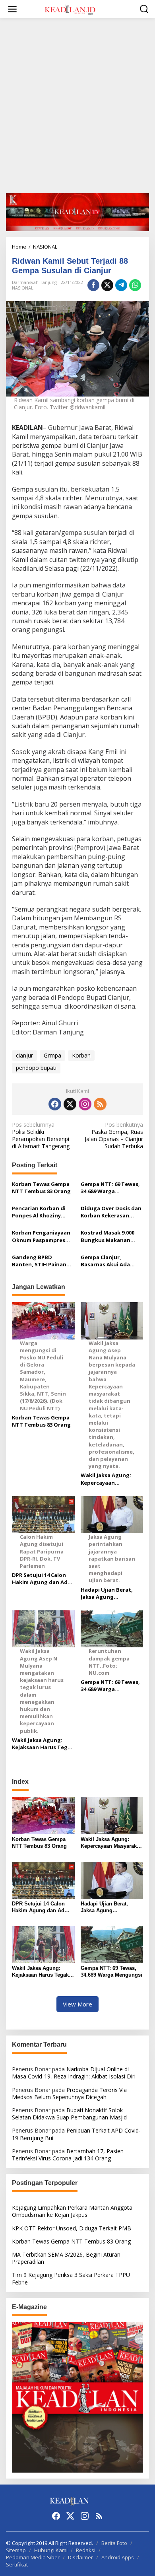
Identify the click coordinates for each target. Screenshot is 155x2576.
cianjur (24, 1055)
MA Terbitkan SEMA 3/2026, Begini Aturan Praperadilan (66, 2258)
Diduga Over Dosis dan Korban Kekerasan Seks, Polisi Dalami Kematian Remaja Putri (111, 1212)
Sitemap (16, 2550)
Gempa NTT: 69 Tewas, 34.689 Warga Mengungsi (110, 1188)
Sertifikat (17, 2564)
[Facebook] (55, 1104)
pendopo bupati (36, 1068)
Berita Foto (114, 2543)
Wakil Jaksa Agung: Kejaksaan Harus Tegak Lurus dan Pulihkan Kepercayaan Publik (43, 1744)
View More (77, 2004)
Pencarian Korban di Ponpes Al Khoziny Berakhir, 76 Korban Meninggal (39, 1212)
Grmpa (52, 1055)
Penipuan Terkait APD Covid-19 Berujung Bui (76, 2134)
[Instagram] (85, 1104)
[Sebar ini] (93, 285)
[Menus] (12, 9)
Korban (81, 1055)
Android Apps (118, 2557)
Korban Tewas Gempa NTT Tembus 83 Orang (41, 1188)
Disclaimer (80, 2557)
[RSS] (100, 1104)
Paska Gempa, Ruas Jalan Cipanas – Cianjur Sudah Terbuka (114, 1136)
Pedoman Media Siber (33, 2557)
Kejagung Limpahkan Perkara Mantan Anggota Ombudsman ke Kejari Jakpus (72, 2211)
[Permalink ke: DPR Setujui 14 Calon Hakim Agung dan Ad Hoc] (43, 1879)
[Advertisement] (77, 106)
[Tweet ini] (107, 285)
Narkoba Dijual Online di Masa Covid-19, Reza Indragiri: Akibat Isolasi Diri (74, 2073)
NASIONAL (23, 288)
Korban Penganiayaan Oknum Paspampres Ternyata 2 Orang (41, 1236)
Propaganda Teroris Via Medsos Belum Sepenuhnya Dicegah (69, 2093)
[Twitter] (70, 1104)
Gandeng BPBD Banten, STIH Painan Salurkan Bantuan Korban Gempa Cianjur (42, 1261)
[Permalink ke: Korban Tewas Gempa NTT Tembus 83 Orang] (43, 1815)
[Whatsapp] (135, 285)
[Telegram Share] (121, 285)
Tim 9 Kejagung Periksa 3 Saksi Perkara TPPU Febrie (71, 2278)
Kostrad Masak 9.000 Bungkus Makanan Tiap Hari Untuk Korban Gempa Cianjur (110, 1236)
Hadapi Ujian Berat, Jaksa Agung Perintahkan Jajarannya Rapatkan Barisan (108, 1593)
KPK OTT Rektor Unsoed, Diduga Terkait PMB (72, 2228)
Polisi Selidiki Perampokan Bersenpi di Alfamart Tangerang (41, 1136)
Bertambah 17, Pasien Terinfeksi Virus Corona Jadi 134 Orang (68, 2155)
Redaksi (86, 2550)
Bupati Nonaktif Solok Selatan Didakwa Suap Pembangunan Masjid (69, 2114)
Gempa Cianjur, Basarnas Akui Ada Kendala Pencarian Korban (105, 1261)
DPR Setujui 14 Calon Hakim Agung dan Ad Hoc (40, 1579)
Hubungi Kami (51, 2550)
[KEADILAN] (79, 9)
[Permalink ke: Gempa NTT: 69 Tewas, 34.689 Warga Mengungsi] (112, 1944)
